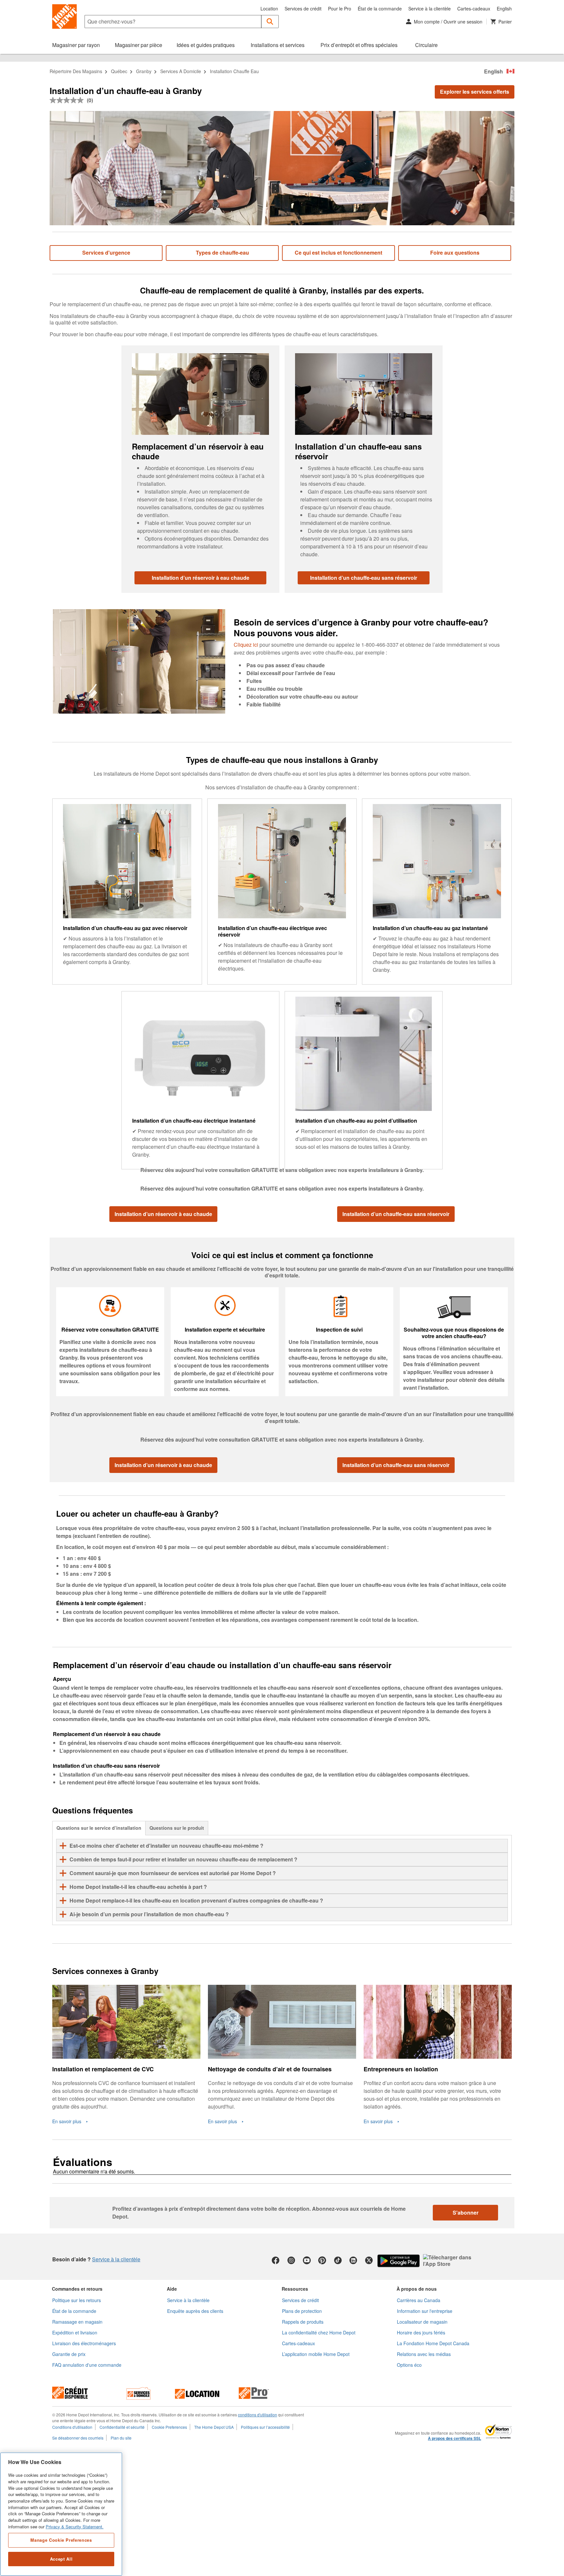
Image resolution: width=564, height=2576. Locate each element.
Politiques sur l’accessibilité (265, 2427)
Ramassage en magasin (77, 2322)
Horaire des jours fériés (421, 2332)
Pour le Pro (340, 8)
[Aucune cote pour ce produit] (68, 100)
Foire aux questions (455, 253)
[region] (61, 2514)
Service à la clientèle (430, 8)
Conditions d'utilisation (72, 2427)
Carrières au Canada (419, 2300)
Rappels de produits (303, 2322)
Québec (119, 71)
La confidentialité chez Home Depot (319, 2332)
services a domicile (181, 71)
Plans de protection (302, 2311)
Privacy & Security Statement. (75, 2527)
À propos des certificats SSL (454, 2439)
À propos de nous (417, 2289)
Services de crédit (303, 8)
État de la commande (380, 8)
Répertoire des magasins (76, 71)
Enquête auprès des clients (195, 2311)
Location (269, 8)
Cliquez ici (246, 645)
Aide (172, 2289)
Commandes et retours (77, 2289)
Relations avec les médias (424, 2354)
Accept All (61, 2559)
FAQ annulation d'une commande (87, 2365)
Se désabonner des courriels (78, 2438)
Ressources (295, 2289)
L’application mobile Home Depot (316, 2354)
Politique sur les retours (77, 2300)
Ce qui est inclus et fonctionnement (338, 253)
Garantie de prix (69, 2354)
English (504, 8)
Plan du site (121, 2438)
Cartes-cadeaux (474, 8)
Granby (144, 71)
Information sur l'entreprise (425, 2311)
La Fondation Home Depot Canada (433, 2343)
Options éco (409, 2365)
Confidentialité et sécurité (122, 2427)
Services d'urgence (106, 253)
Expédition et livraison (75, 2332)
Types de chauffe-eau (222, 253)
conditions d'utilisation (258, 2415)
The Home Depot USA (214, 2427)
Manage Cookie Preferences (61, 2540)
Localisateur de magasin (422, 2322)
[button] (270, 22)
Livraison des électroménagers (84, 2343)
